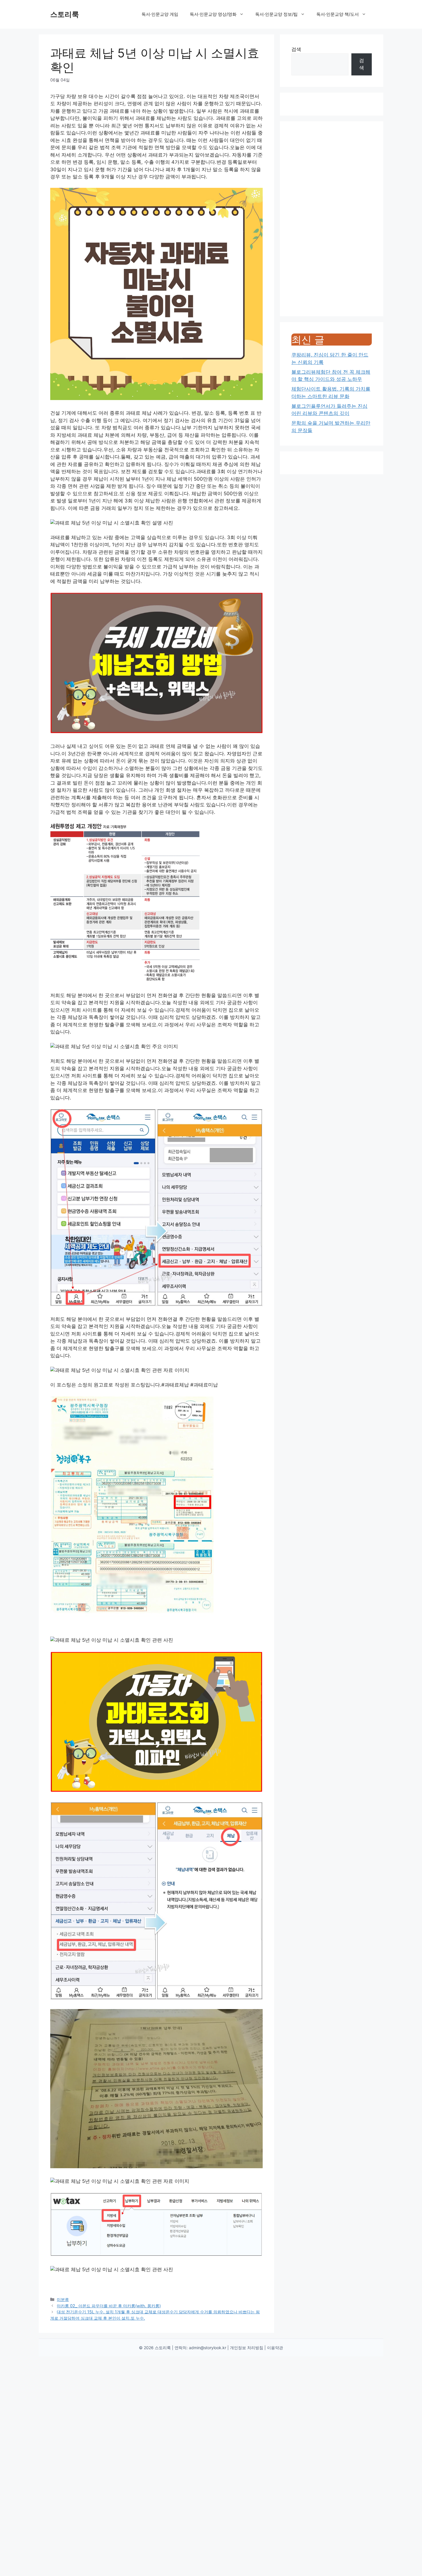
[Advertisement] (332, 219)
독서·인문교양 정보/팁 (276, 14)
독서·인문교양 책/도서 (338, 14)
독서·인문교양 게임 (160, 14)
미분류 (63, 2299)
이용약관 (275, 2348)
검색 (296, 49)
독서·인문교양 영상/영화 (213, 14)
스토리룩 (65, 14)
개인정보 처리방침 (247, 2348)
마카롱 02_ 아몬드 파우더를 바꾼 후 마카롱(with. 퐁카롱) (109, 2306)
